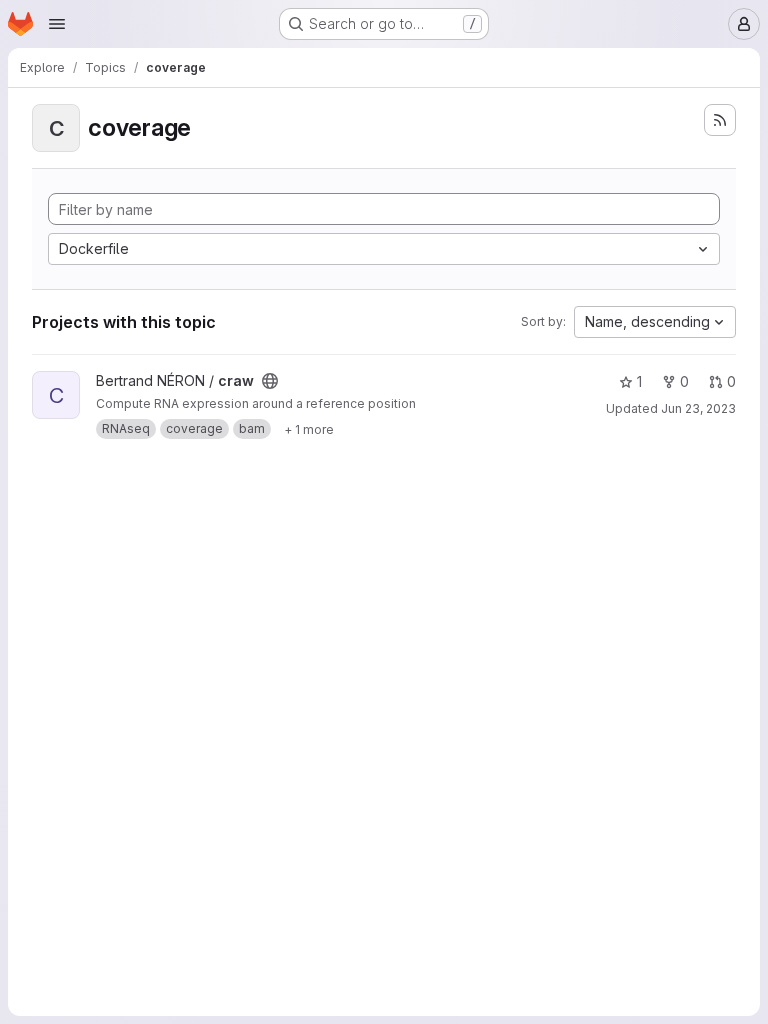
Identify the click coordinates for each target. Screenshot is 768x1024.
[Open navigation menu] (57, 24)
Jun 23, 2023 (698, 408)
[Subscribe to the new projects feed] (720, 120)
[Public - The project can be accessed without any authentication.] (270, 381)
